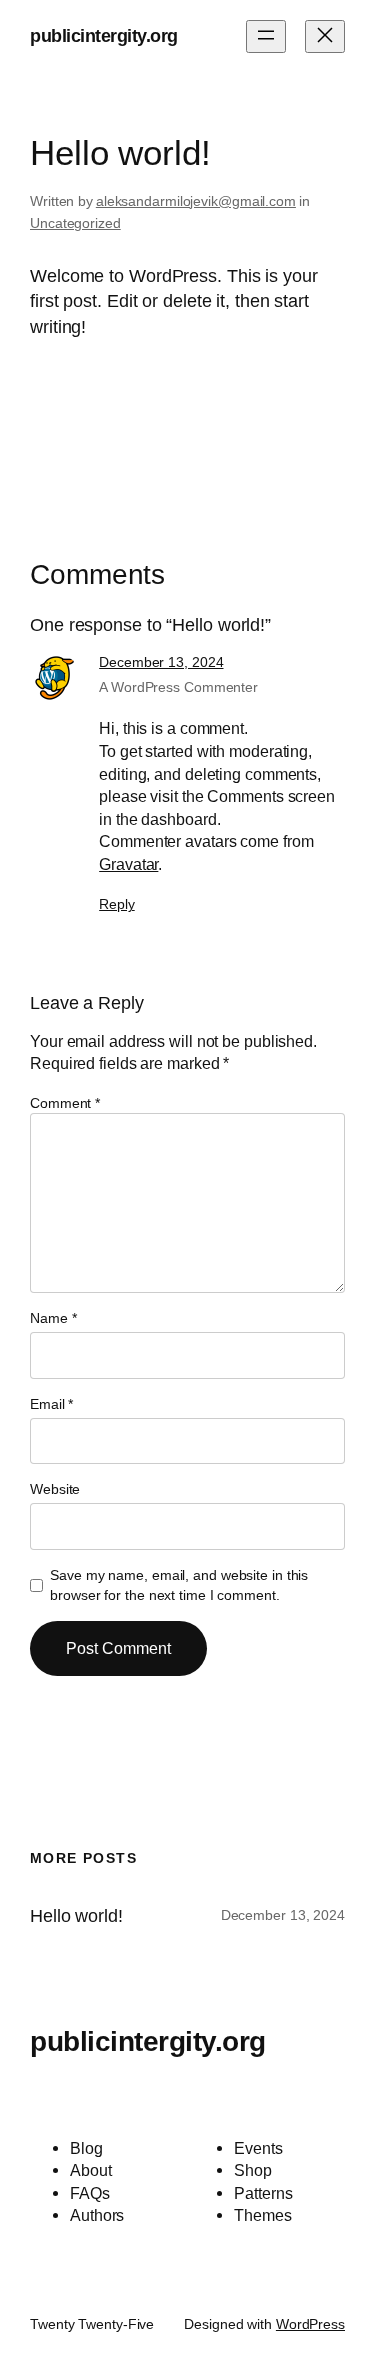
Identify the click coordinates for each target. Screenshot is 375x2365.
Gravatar (128, 864)
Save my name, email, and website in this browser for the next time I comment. (179, 1585)
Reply (117, 904)
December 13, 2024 (161, 662)
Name (53, 1318)
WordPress (310, 2324)
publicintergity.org (104, 36)
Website (55, 1489)
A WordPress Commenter (178, 687)
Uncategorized (75, 223)
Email (51, 1404)
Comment (65, 1103)
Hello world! (76, 1916)
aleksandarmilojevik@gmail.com (196, 201)
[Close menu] (325, 36)
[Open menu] (266, 36)
